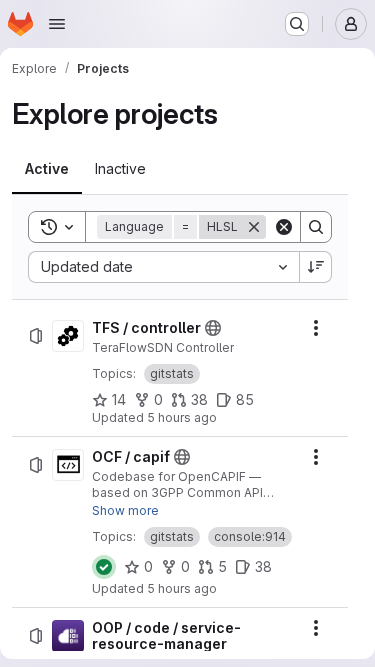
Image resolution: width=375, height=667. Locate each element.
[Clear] (284, 227)
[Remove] (254, 227)
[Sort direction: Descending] (316, 267)
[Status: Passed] (104, 567)
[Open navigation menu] (57, 24)
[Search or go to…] (297, 24)
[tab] (47, 169)
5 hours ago (182, 417)
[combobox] (163, 267)
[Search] (316, 227)
